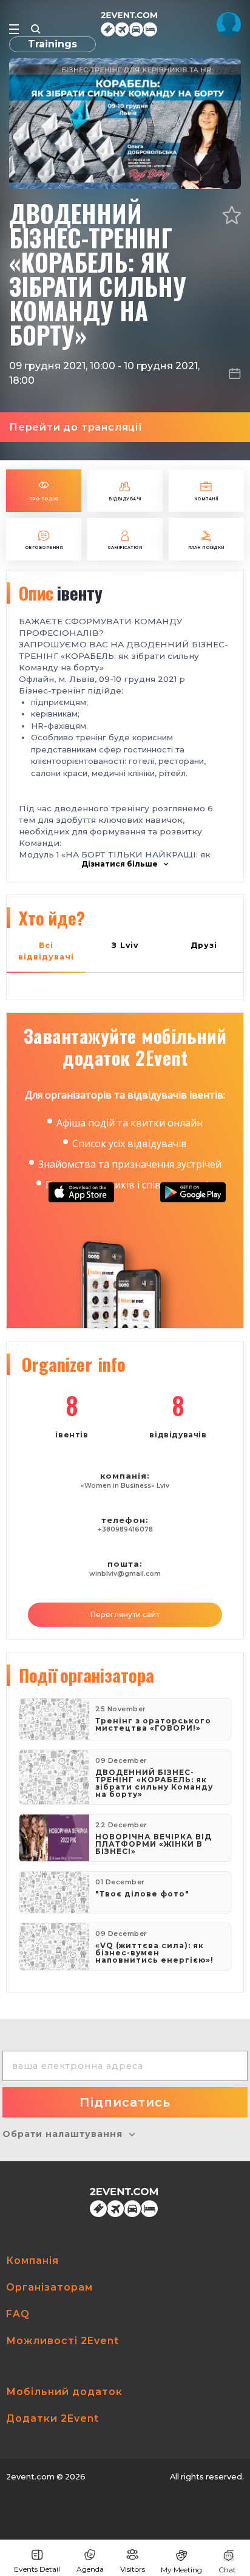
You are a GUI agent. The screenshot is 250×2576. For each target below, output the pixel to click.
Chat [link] (227, 2570)
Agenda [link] (90, 2569)
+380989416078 (125, 1529)
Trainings (52, 44)
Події (86, 1675)
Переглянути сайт (125, 1614)
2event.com (30, 2477)
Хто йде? (52, 918)
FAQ (18, 2314)
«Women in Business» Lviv (125, 1486)
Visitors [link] (133, 2569)
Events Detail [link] (37, 2569)
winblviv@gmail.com (125, 1574)
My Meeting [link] (181, 2570)
